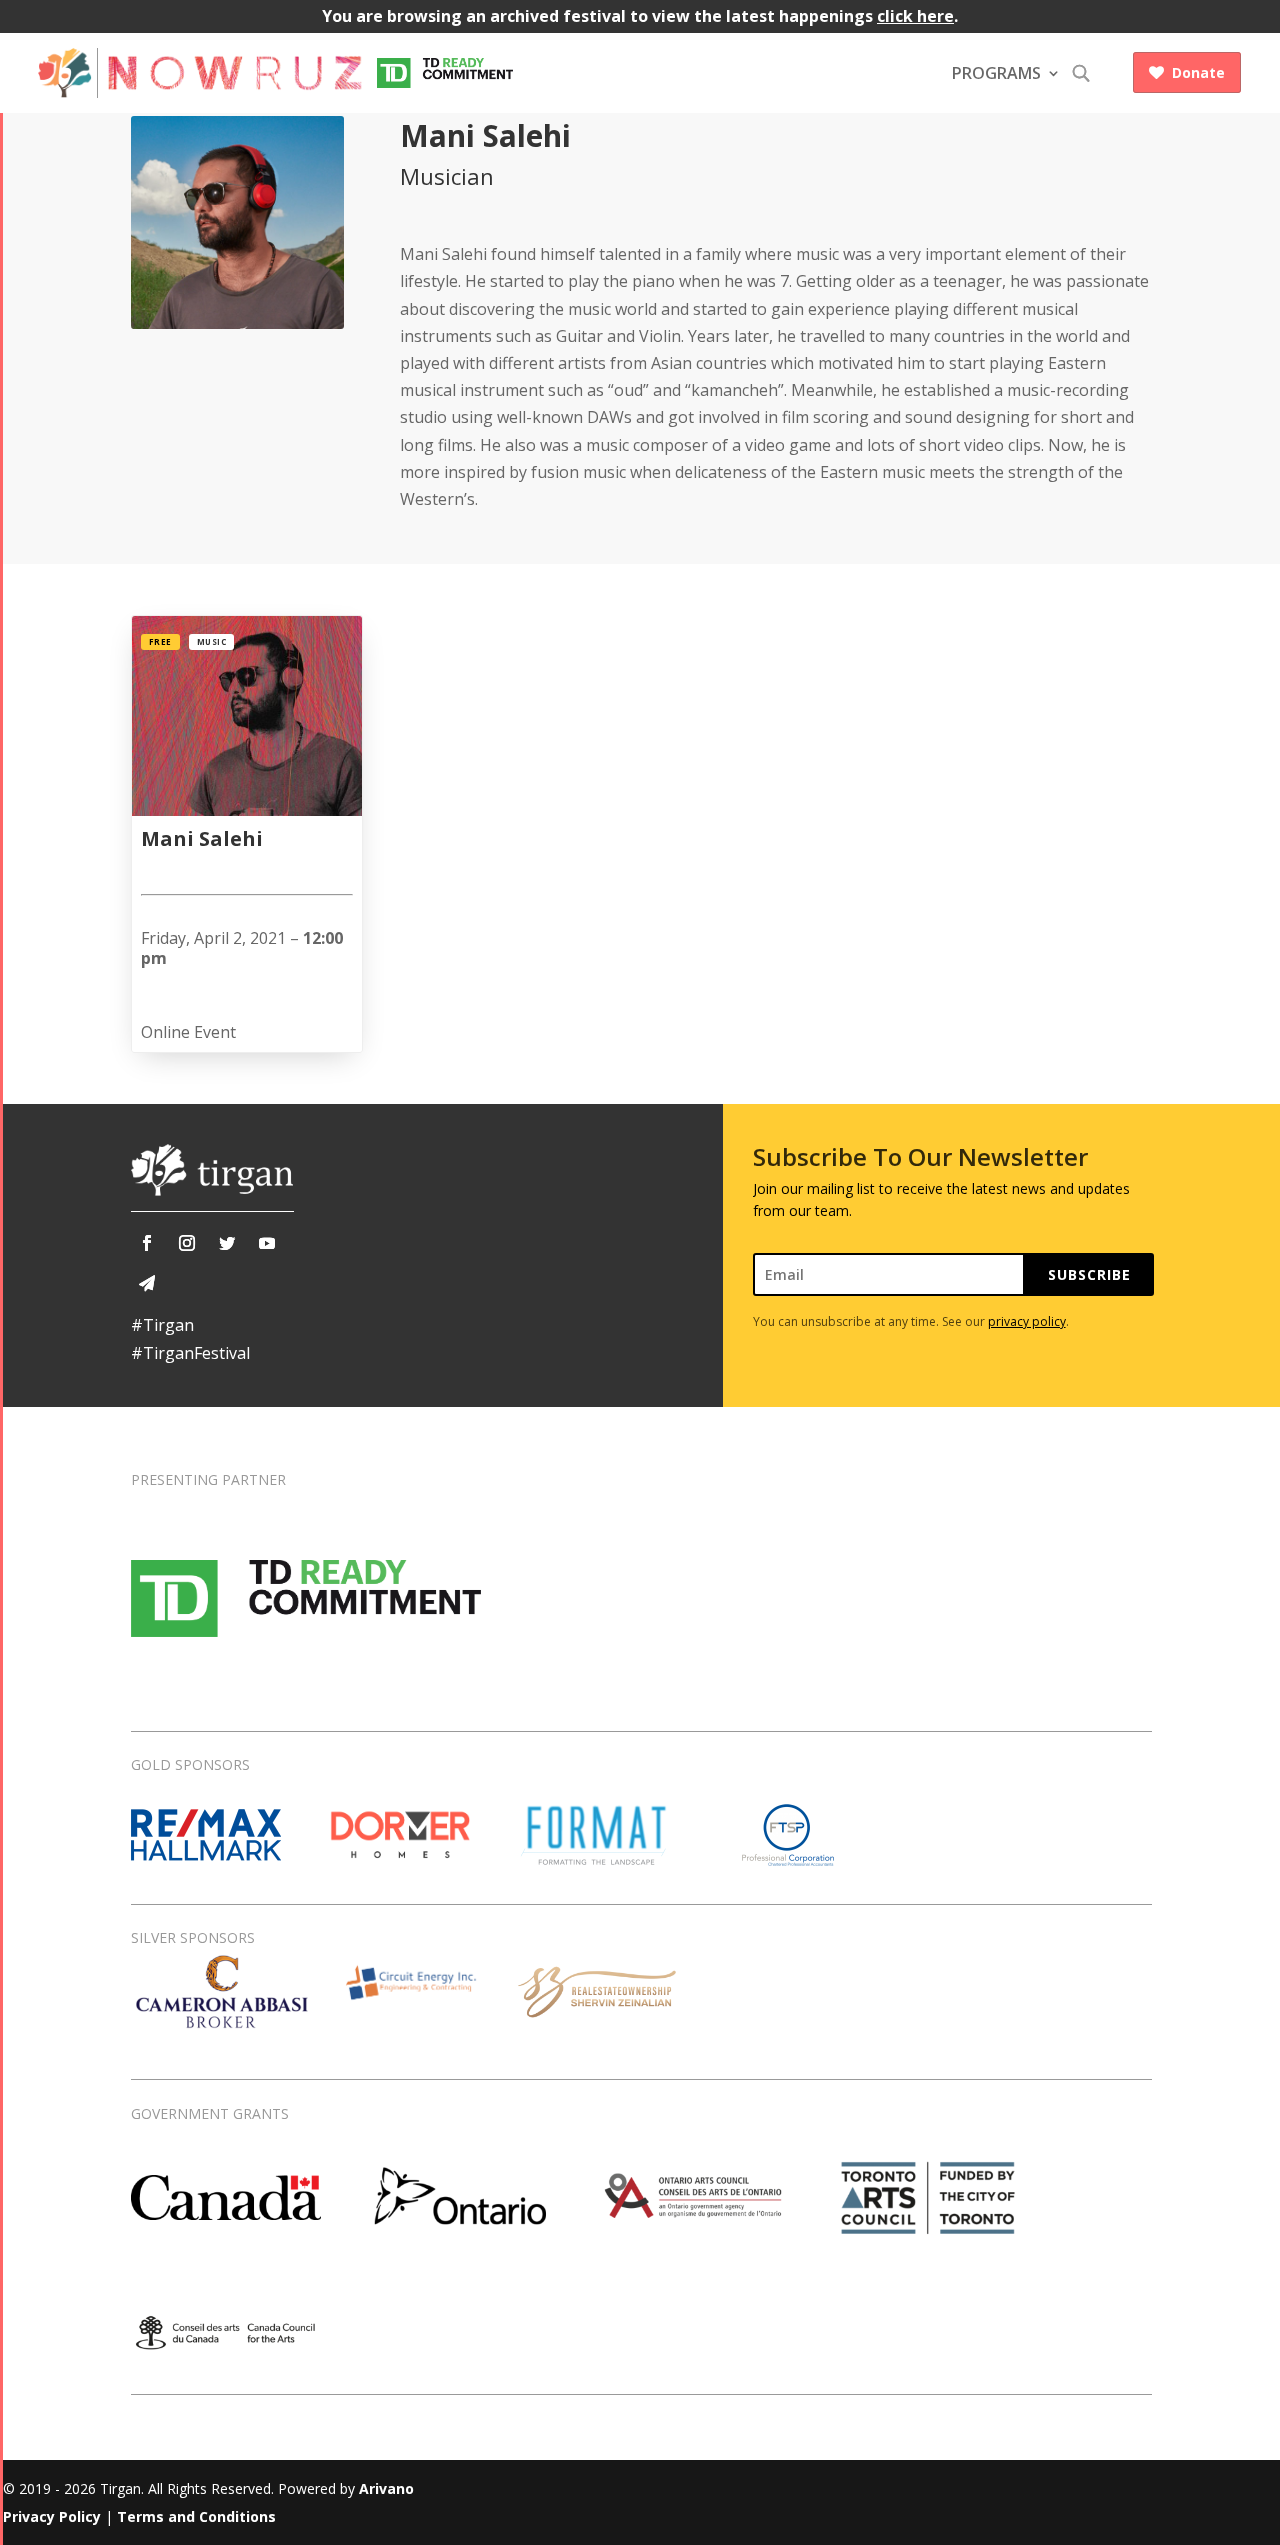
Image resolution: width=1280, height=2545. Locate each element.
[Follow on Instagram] (187, 1243)
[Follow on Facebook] (147, 1243)
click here (915, 16)
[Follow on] (147, 1283)
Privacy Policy (52, 2516)
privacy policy (1027, 1321)
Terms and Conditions (196, 2516)
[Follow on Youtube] (267, 1243)
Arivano (386, 2488)
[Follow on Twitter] (227, 1243)
